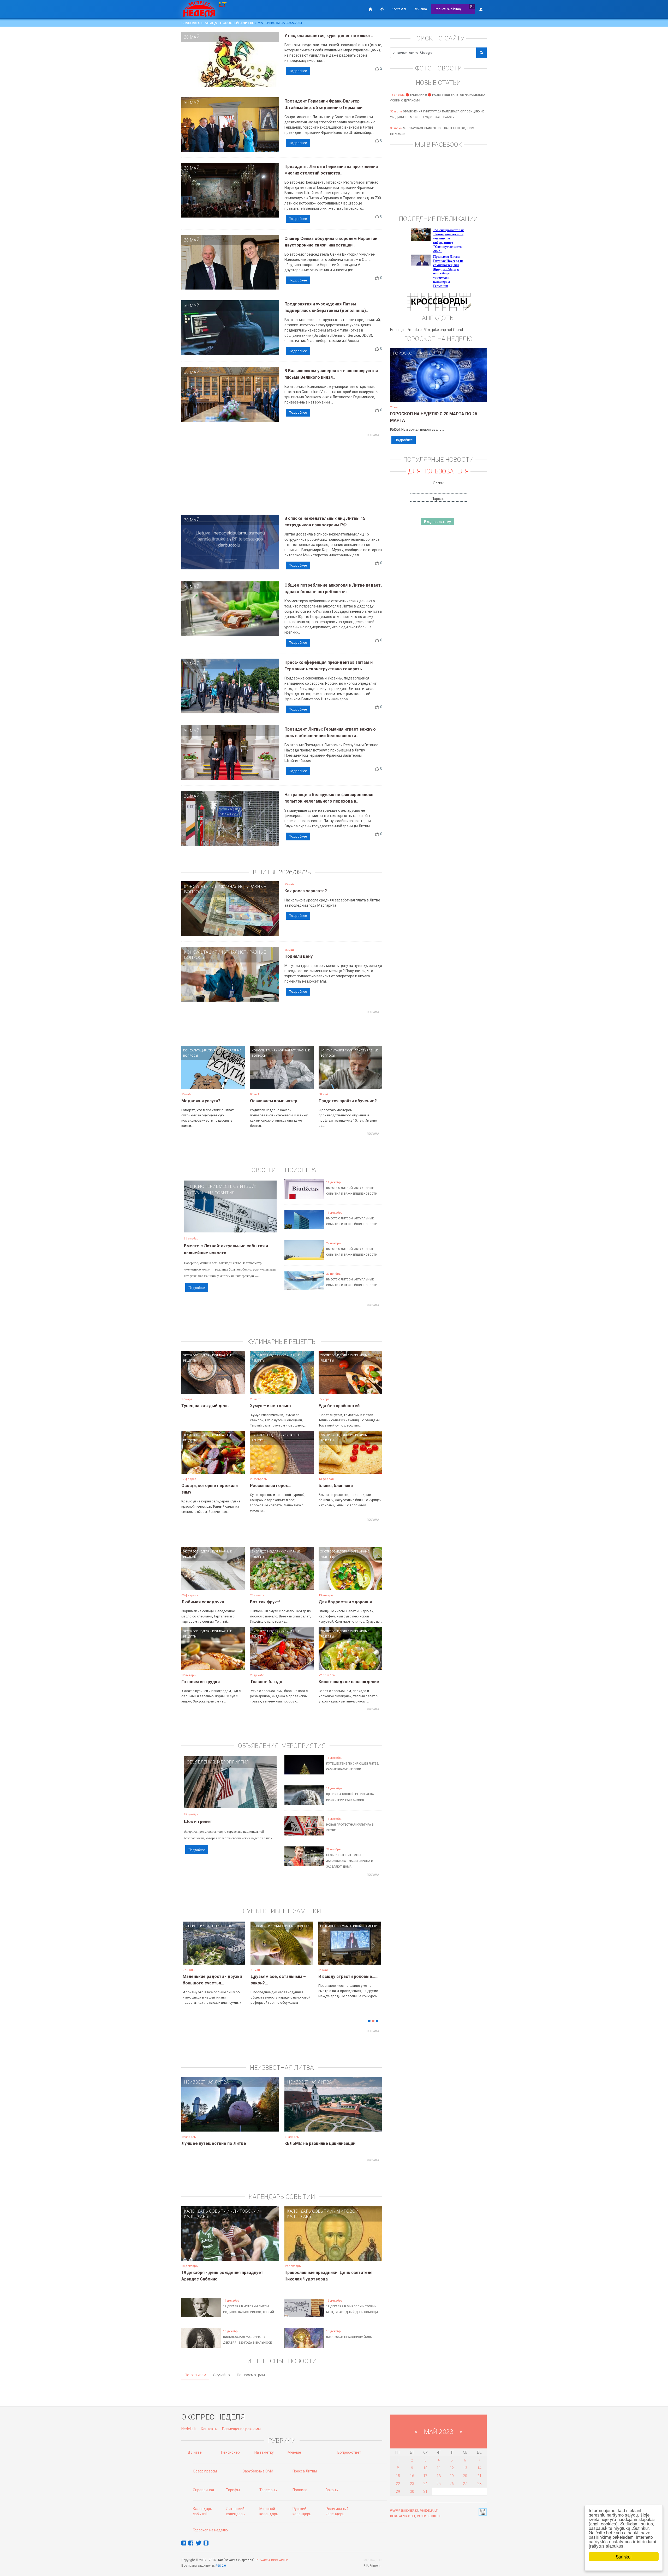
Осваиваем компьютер (274, 1101)
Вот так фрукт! (265, 1602)
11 (439, 2468)
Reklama (420, 9)
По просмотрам (251, 2375)
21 (479, 2476)
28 (479, 2484)
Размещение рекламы (241, 2429)
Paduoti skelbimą (448, 9)
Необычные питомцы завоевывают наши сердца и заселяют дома (350, 1861)
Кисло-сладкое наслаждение (349, 1682)
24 (425, 2484)
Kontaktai (399, 9)
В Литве (195, 2452)
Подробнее (298, 71)
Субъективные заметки (223, 1926)
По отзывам (195, 2375)
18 (439, 2476)
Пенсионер (199, 1186)
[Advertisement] (282, 476)
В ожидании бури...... (271, 1976)
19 (452, 2476)
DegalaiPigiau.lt (403, 2516)
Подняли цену (299, 956)
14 (479, 2468)
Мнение (294, 2452)
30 (412, 2491)
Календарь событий (207, 2211)
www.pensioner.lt (404, 2511)
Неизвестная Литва (206, 2082)
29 (398, 2491)
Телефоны (268, 2490)
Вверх (436, 2516)
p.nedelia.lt (429, 2511)
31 (425, 2491)
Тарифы (233, 2490)
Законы (332, 2490)
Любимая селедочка (203, 1602)
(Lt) (472, 6)
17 (425, 2476)
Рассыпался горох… (270, 1486)
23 (412, 2484)
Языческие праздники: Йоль (349, 2337)
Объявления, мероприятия (218, 1762)
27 (465, 2484)
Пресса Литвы (305, 2471)
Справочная (203, 2490)
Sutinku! (624, 2557)
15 (398, 2476)
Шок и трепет (198, 1822)
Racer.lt (423, 2516)
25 (439, 2484)
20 (465, 2476)
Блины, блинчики (336, 1486)
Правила (300, 2490)
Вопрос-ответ (349, 2452)
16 (412, 2476)
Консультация (201, 887)
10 (425, 2468)
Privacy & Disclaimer (272, 2560)
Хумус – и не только (270, 1406)
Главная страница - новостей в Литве (218, 23)
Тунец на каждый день (205, 1406)
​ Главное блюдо (266, 1682)
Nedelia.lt (189, 2429)
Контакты (209, 2429)
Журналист (233, 887)
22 (398, 2484)
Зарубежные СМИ (258, 2471)
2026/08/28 (295, 872)
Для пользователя (438, 471)
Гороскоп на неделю (417, 353)
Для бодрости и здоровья (345, 1602)
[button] (190, 1951)
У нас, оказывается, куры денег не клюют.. (329, 36)
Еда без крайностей (339, 1406)
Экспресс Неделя (196, 1355)
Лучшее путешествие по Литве (214, 2143)
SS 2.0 (222, 2566)
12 (452, 2468)
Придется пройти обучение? (348, 1101)
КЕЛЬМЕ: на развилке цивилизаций (320, 2143)
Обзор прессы (205, 2471)
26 (452, 2484)
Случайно (221, 2375)
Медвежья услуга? (201, 1101)
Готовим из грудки (201, 1682)
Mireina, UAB (373, 2560)
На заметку (264, 2452)
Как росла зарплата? (306, 891)
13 (465, 2468)
